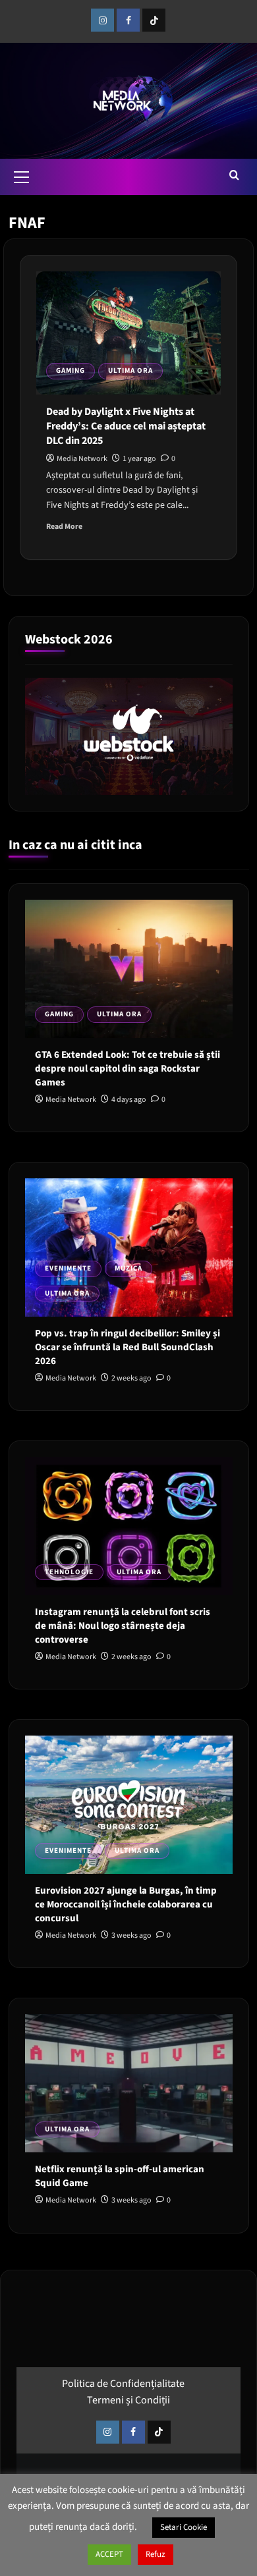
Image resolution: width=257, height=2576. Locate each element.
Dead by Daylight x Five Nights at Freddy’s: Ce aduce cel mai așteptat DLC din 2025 (126, 426)
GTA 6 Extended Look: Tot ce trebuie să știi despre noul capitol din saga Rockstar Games (128, 1069)
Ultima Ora (130, 370)
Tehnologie (69, 1572)
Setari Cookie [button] (184, 2527)
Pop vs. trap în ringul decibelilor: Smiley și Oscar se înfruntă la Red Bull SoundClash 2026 (128, 1347)
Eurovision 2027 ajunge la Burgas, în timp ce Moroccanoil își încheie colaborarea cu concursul (126, 1905)
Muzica (128, 1268)
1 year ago (139, 459)
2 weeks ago (131, 1378)
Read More (64, 527)
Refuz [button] (156, 2554)
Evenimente (68, 1268)
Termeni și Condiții (128, 2400)
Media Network (82, 459)
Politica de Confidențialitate (123, 2384)
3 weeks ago (131, 1935)
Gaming (71, 370)
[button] (22, 175)
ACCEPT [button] (109, 2554)
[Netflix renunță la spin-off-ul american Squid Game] (129, 2083)
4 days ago (129, 1100)
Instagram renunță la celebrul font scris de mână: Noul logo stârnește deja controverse (123, 1626)
